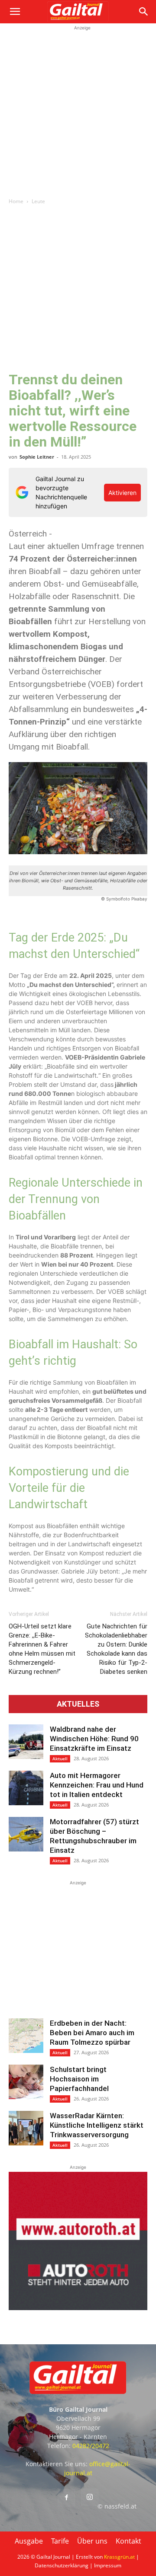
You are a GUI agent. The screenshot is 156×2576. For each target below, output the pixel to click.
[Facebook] (66, 2498)
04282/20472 (91, 2446)
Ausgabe (29, 2541)
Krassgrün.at (119, 2557)
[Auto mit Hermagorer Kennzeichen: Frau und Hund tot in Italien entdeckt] (26, 1788)
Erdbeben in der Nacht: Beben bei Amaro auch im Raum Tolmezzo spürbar (92, 2033)
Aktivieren (122, 493)
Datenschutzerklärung (62, 2565)
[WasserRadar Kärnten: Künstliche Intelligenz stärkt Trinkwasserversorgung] (26, 2128)
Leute (38, 201)
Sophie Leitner (37, 457)
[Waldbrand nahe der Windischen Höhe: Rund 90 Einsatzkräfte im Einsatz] (26, 1742)
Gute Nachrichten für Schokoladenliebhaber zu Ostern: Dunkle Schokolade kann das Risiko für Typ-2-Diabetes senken (116, 1649)
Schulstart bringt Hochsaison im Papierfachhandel (79, 2079)
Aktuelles (78, 1704)
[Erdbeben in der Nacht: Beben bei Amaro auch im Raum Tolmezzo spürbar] (26, 2036)
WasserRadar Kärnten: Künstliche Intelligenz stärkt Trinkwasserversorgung (97, 2125)
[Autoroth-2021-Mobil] (78, 2308)
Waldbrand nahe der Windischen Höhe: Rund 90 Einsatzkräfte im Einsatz (94, 1739)
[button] (15, 12)
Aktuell (60, 1759)
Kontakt (128, 2541)
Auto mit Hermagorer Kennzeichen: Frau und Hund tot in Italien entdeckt (97, 1785)
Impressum (108, 2565)
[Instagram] (90, 2497)
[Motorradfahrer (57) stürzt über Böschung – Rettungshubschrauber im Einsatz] (26, 1834)
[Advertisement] (78, 110)
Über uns (92, 2541)
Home (16, 201)
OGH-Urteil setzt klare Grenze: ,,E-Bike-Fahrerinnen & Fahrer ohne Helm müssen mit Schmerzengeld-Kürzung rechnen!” (42, 1649)
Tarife (60, 2541)
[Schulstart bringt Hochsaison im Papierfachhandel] (26, 2082)
